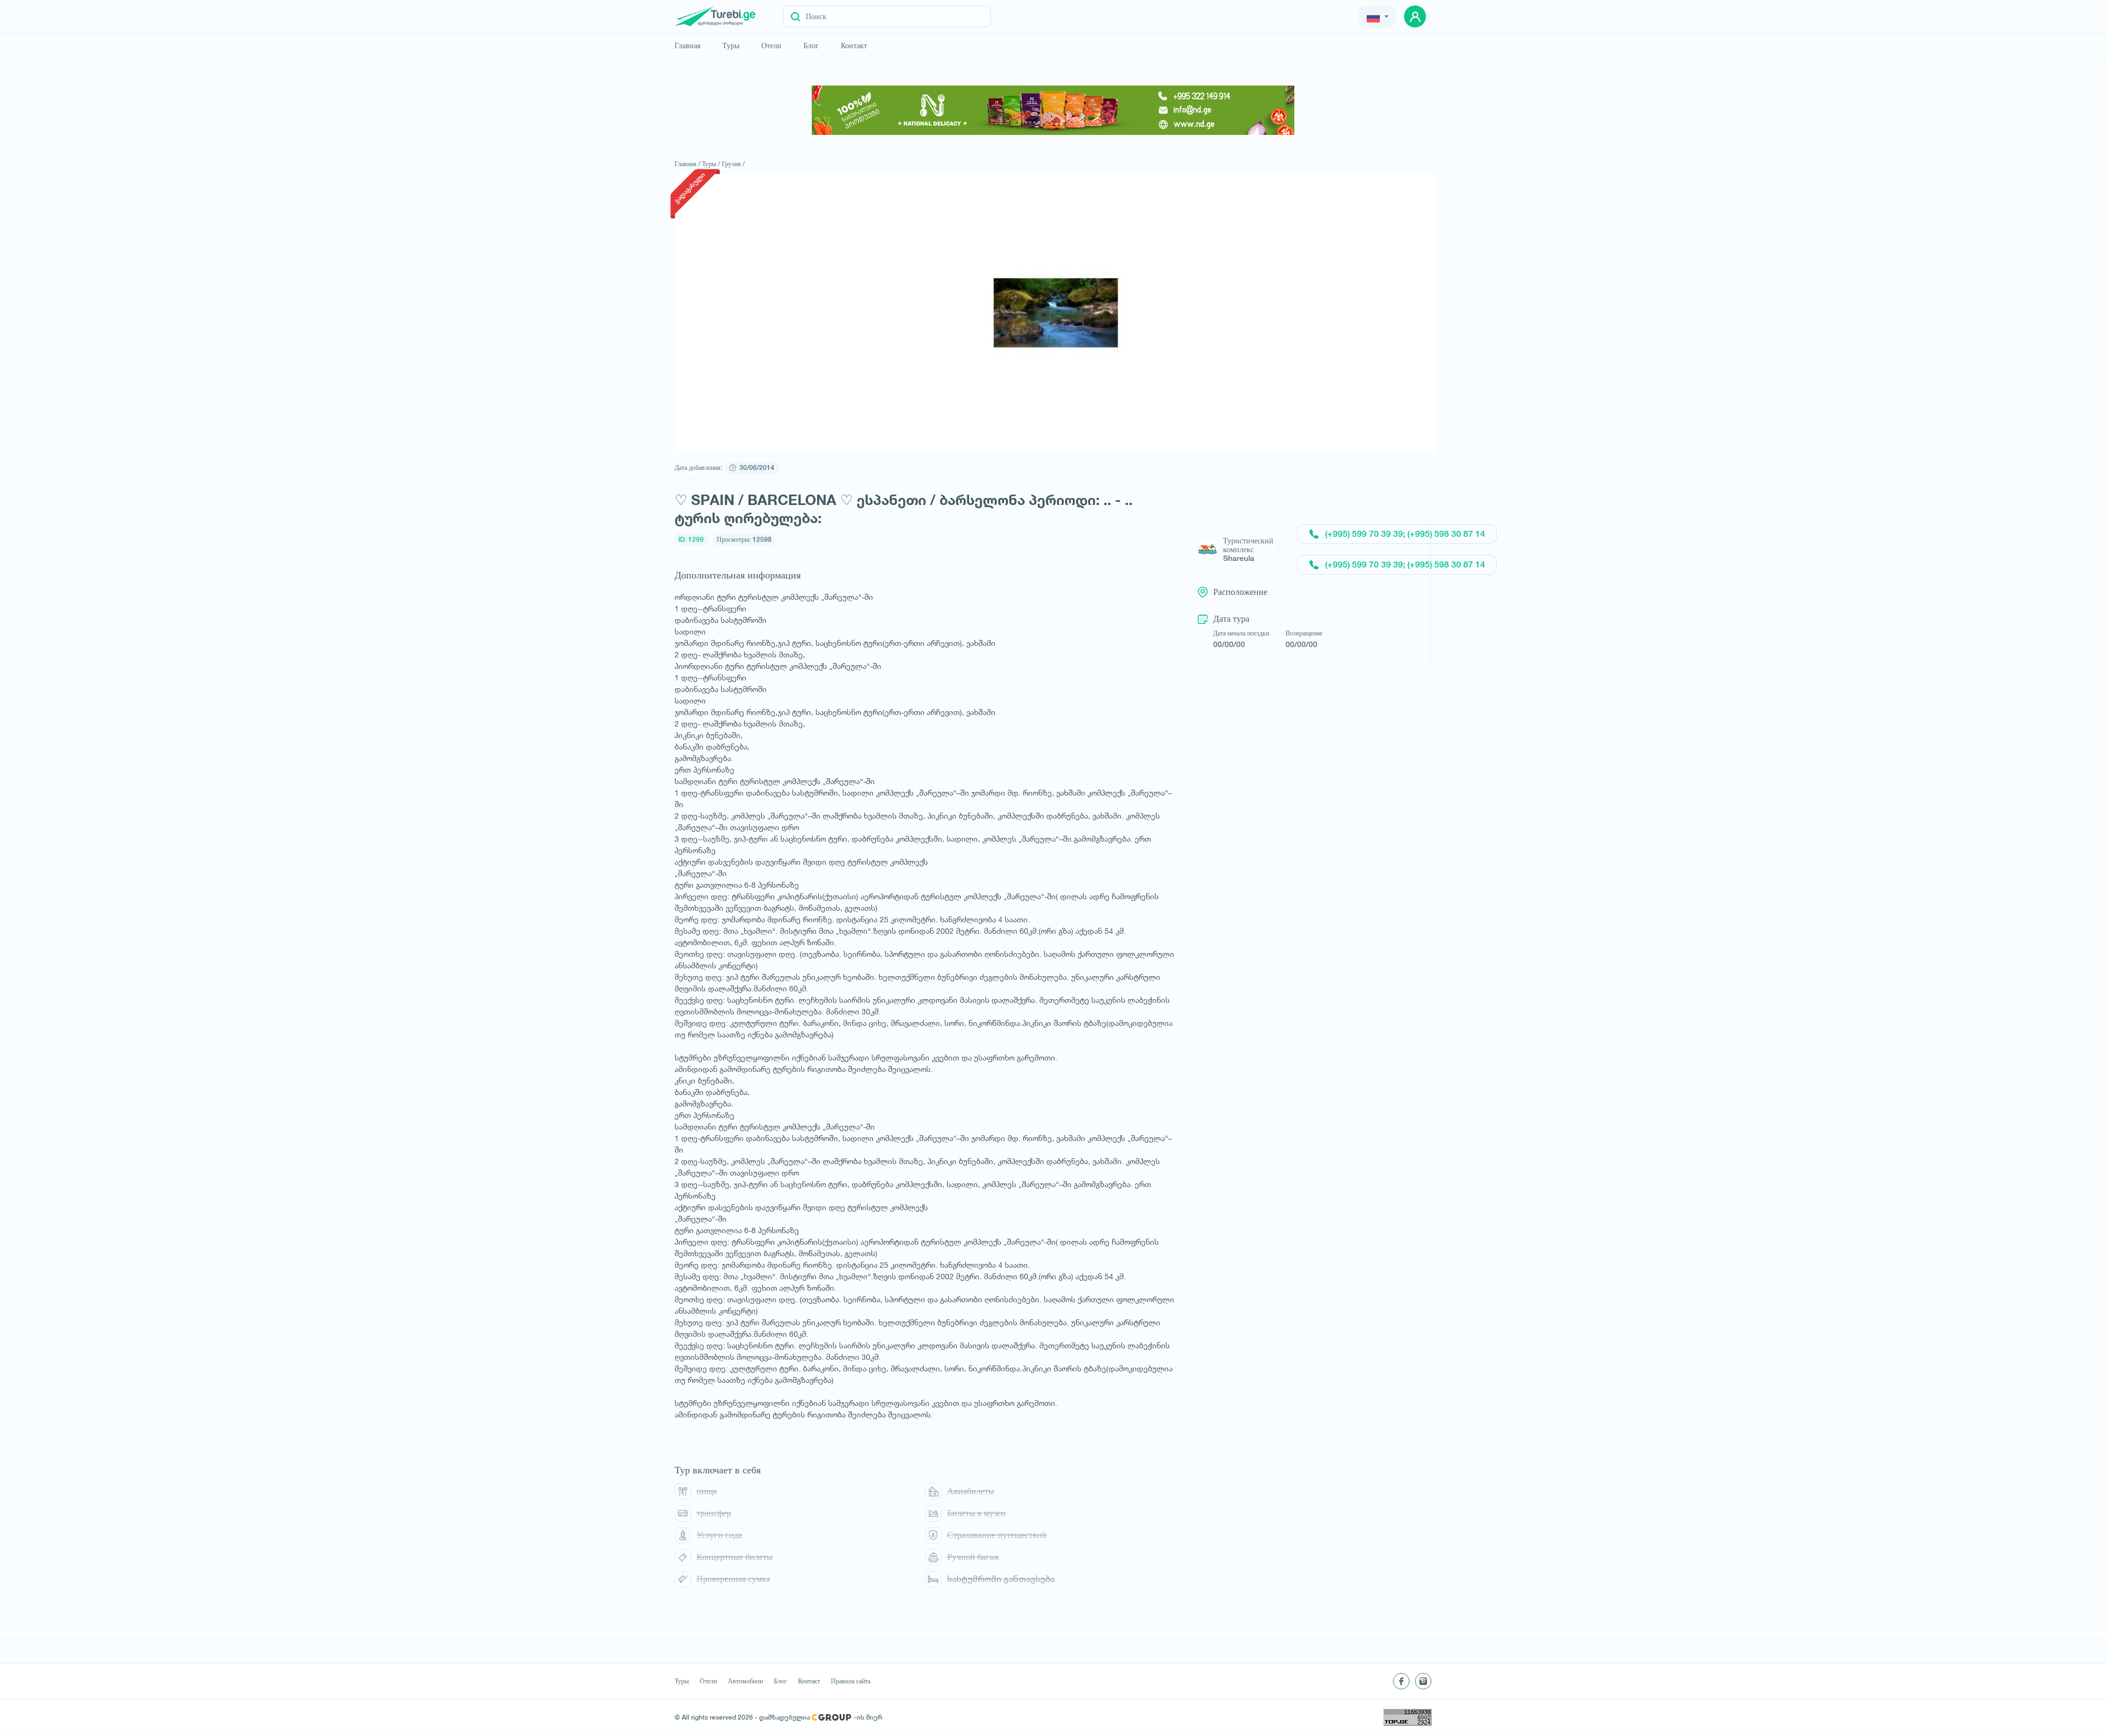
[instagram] (1423, 1681)
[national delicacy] (1053, 110)
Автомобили (745, 1681)
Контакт (854, 46)
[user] (1415, 16)
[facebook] (1401, 1681)
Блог (811, 46)
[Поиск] (796, 16)
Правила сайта (851, 1681)
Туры (731, 46)
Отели (771, 46)
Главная (687, 46)
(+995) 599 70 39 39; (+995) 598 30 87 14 (1405, 534)
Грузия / (733, 164)
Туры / (711, 164)
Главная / (687, 164)
